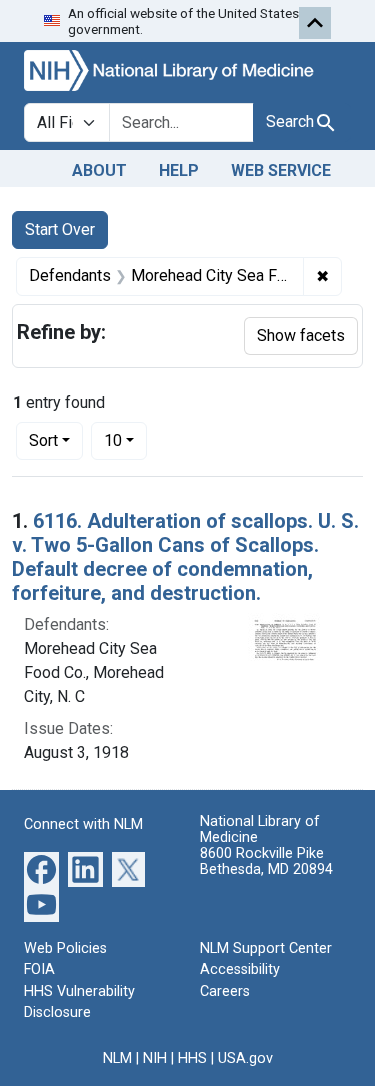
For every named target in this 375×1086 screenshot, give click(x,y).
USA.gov (245, 1058)
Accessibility (240, 969)
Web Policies (65, 948)
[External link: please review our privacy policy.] (41, 867)
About (99, 170)
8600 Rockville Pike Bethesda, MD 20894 (266, 861)
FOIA (39, 969)
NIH (155, 1058)
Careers (225, 991)
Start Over (60, 229)
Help (179, 170)
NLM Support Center (266, 948)
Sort (43, 440)
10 (125, 440)
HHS (192, 1058)
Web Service (281, 170)
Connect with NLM (83, 824)
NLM (117, 1058)
